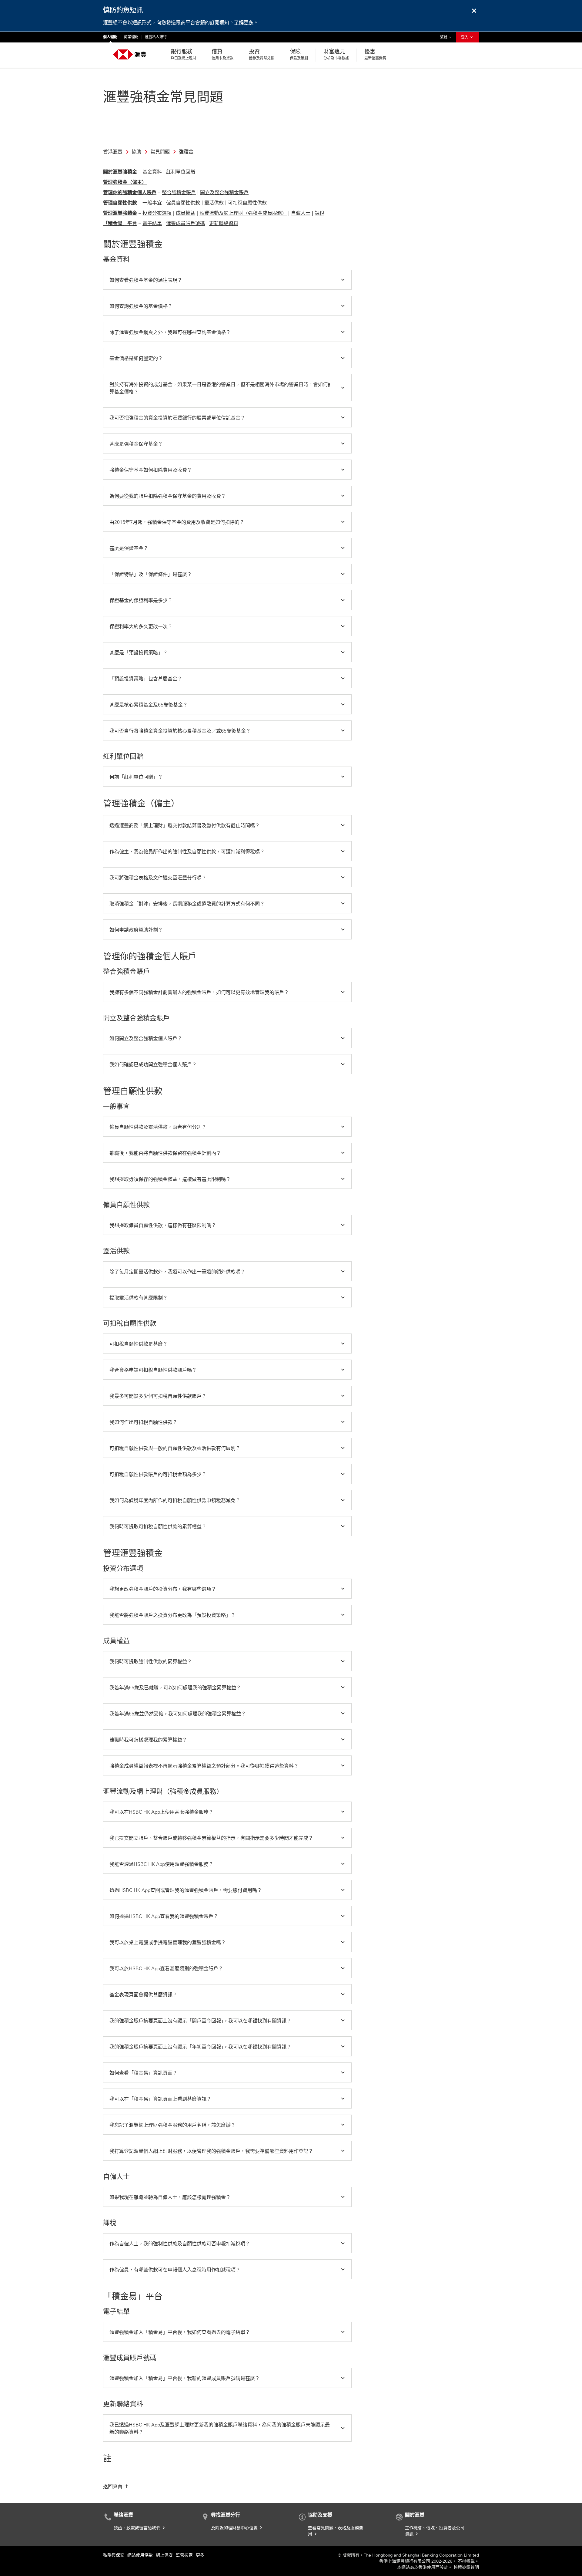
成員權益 (186, 213)
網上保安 (164, 2555)
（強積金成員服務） (265, 213)
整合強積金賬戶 (179, 192)
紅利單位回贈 (181, 172)
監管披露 (184, 2555)
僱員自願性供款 (183, 203)
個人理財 (110, 37)
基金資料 (152, 172)
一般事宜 (152, 203)
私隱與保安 (114, 2555)
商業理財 (131, 37)
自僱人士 (301, 213)
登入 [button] (465, 37)
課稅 (319, 213)
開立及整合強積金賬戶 (224, 192)
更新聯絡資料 (224, 223)
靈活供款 (214, 203)
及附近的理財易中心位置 (235, 2528)
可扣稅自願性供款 (247, 203)
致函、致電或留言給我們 (138, 2528)
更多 (200, 2555)
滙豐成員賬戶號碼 (186, 223)
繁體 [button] (447, 37)
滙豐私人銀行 (156, 37)
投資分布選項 (157, 213)
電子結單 (152, 223)
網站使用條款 (140, 2555)
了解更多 (244, 23)
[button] (227, 280)
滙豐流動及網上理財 (221, 213)
